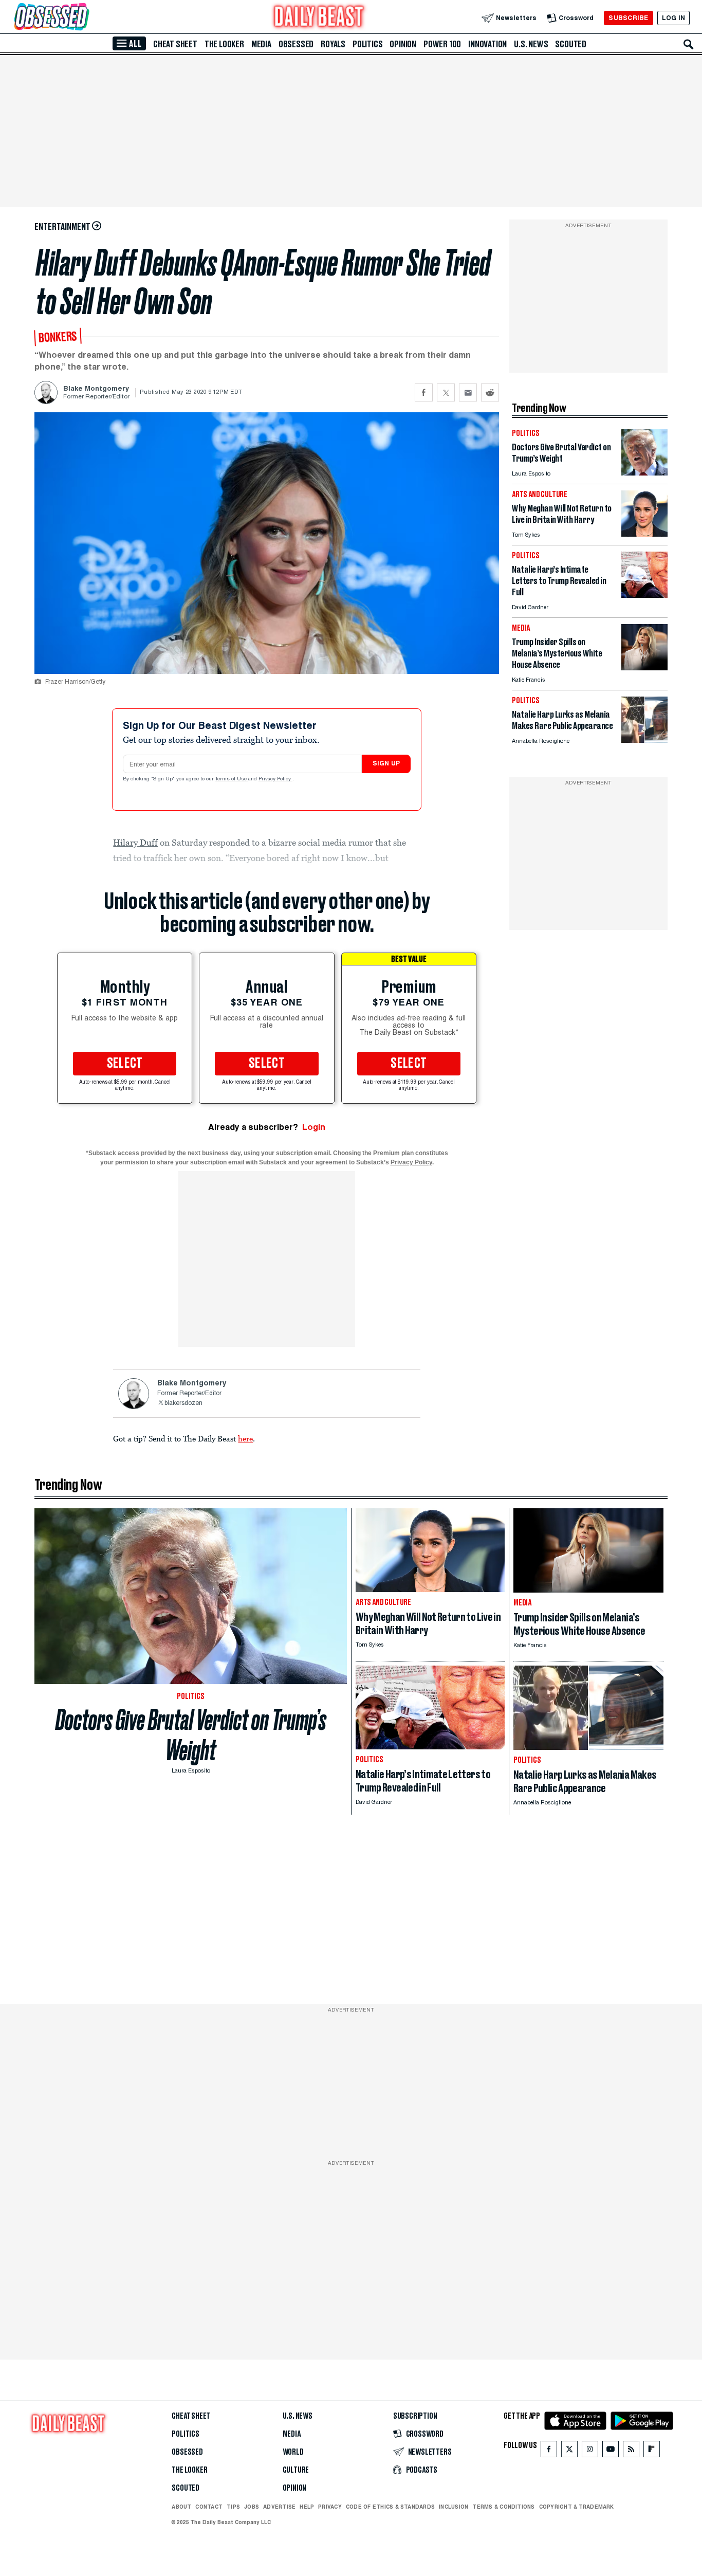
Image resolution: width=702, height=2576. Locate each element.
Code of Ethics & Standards (390, 2507)
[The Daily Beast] (319, 18)
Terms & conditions (503, 2507)
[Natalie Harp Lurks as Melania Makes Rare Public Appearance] (644, 740)
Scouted (571, 44)
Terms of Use (232, 779)
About (181, 2507)
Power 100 (442, 44)
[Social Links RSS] (631, 2451)
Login (314, 1127)
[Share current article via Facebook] (424, 392)
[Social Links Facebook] (549, 2451)
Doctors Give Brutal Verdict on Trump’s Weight (191, 1735)
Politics (367, 44)
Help (307, 2507)
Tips (233, 2507)
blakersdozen (183, 1403)
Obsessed (296, 44)
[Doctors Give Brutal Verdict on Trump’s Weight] (644, 473)
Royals (333, 44)
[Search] (689, 44)
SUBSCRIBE (628, 18)
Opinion (403, 44)
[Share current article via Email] (468, 392)
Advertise (279, 2507)
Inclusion (454, 2507)
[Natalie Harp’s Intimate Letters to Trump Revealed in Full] (644, 595)
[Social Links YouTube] (611, 2451)
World (293, 2452)
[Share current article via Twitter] (446, 392)
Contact (209, 2507)
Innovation (487, 44)
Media (261, 44)
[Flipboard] (651, 2451)
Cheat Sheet (175, 44)
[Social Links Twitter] (569, 2451)
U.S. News (531, 44)
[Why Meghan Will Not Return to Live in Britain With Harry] (644, 534)
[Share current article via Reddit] (490, 392)
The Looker (224, 44)
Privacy (330, 2507)
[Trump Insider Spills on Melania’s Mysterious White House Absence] (644, 668)
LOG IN (673, 18)
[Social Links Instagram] (590, 2451)
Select (125, 1064)
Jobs (252, 2507)
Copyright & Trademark (577, 2507)
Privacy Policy (275, 779)
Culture (296, 2470)
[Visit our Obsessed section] (84, 18)
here (245, 1438)
